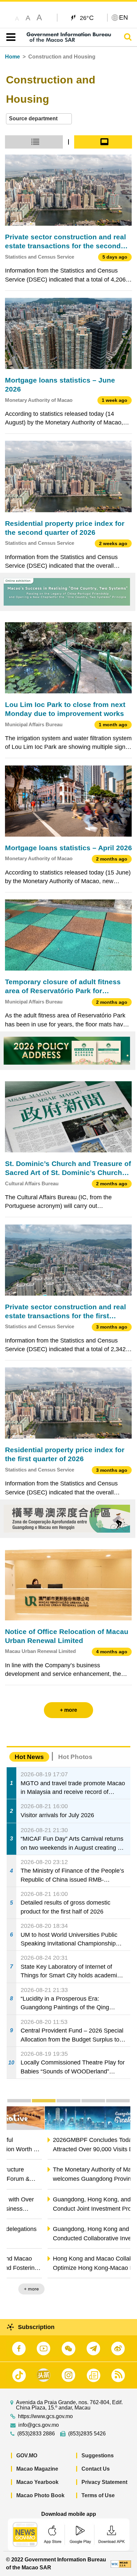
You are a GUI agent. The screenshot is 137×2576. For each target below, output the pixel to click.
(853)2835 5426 (87, 2434)
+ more (117, 2289)
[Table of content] (9, 37)
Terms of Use (98, 2495)
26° (87, 18)
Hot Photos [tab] (75, 1757)
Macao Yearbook (37, 2482)
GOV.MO (27, 2456)
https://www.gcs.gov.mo (45, 2416)
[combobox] (39, 119)
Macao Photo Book (40, 2495)
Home (12, 57)
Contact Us (96, 2469)
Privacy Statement (104, 2482)
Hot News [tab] (29, 1757)
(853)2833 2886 (36, 2434)
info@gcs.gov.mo (39, 2425)
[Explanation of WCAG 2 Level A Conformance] (121, 2564)
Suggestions (98, 2456)
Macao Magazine (37, 2469)
